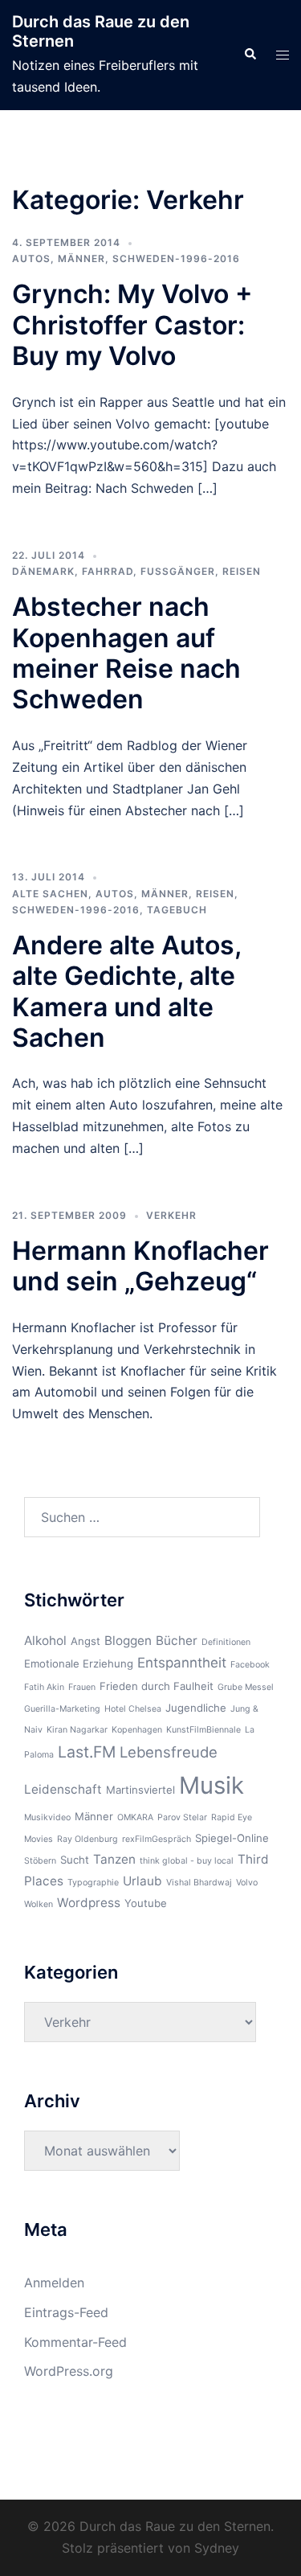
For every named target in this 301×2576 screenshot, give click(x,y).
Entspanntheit (182, 1663)
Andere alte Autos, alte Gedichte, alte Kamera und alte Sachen (126, 991)
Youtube (146, 1903)
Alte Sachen (50, 894)
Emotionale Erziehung (79, 1663)
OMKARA (135, 1817)
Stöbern (40, 1861)
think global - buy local (187, 1861)
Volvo (247, 1883)
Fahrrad (108, 571)
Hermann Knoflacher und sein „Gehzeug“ (140, 1266)
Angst (85, 1641)
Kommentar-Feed (75, 2342)
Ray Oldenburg (87, 1839)
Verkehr (171, 1215)
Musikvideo (47, 1817)
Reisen (242, 571)
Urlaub (142, 1881)
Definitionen (226, 1642)
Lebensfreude (169, 1752)
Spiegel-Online (232, 1838)
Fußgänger (178, 571)
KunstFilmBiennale (203, 1730)
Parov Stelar (182, 1817)
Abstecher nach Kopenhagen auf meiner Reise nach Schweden (126, 653)
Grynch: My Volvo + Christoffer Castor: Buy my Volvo (132, 325)
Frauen (82, 1687)
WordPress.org (69, 2371)
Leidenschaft (63, 1789)
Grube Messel (246, 1687)
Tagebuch (177, 910)
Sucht (75, 1860)
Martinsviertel (140, 1790)
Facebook (250, 1665)
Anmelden (54, 2283)
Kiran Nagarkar (77, 1730)
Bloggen (128, 1641)
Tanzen (114, 1859)
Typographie (93, 1883)
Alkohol (45, 1641)
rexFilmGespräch (157, 1839)
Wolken (39, 1904)
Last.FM (87, 1752)
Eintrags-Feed (66, 2312)
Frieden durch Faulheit (157, 1686)
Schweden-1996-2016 (176, 258)
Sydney (217, 2548)
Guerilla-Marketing (62, 1709)
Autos (31, 258)
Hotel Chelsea (133, 1709)
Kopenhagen (137, 1730)
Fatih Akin (44, 1687)
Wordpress (89, 1903)
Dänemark (43, 571)
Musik (212, 1785)
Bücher (177, 1641)
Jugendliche (196, 1708)
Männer (81, 258)
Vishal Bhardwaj (199, 1883)
